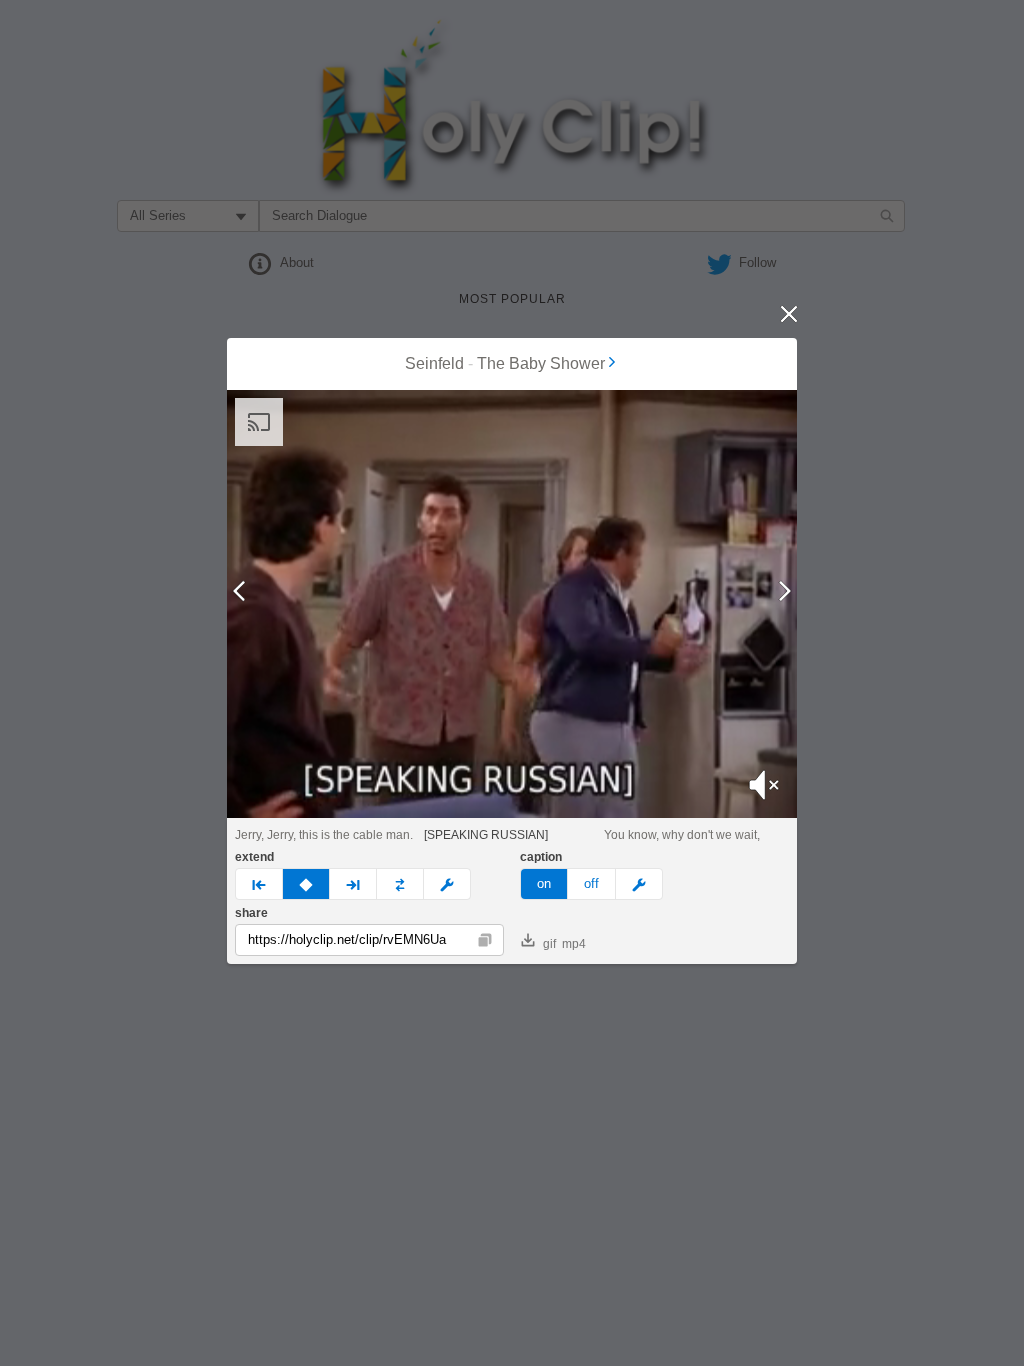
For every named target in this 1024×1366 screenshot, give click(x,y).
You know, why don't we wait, (682, 835)
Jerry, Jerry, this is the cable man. (324, 835)
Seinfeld (434, 363)
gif (549, 944)
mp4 (574, 944)
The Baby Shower (541, 363)
